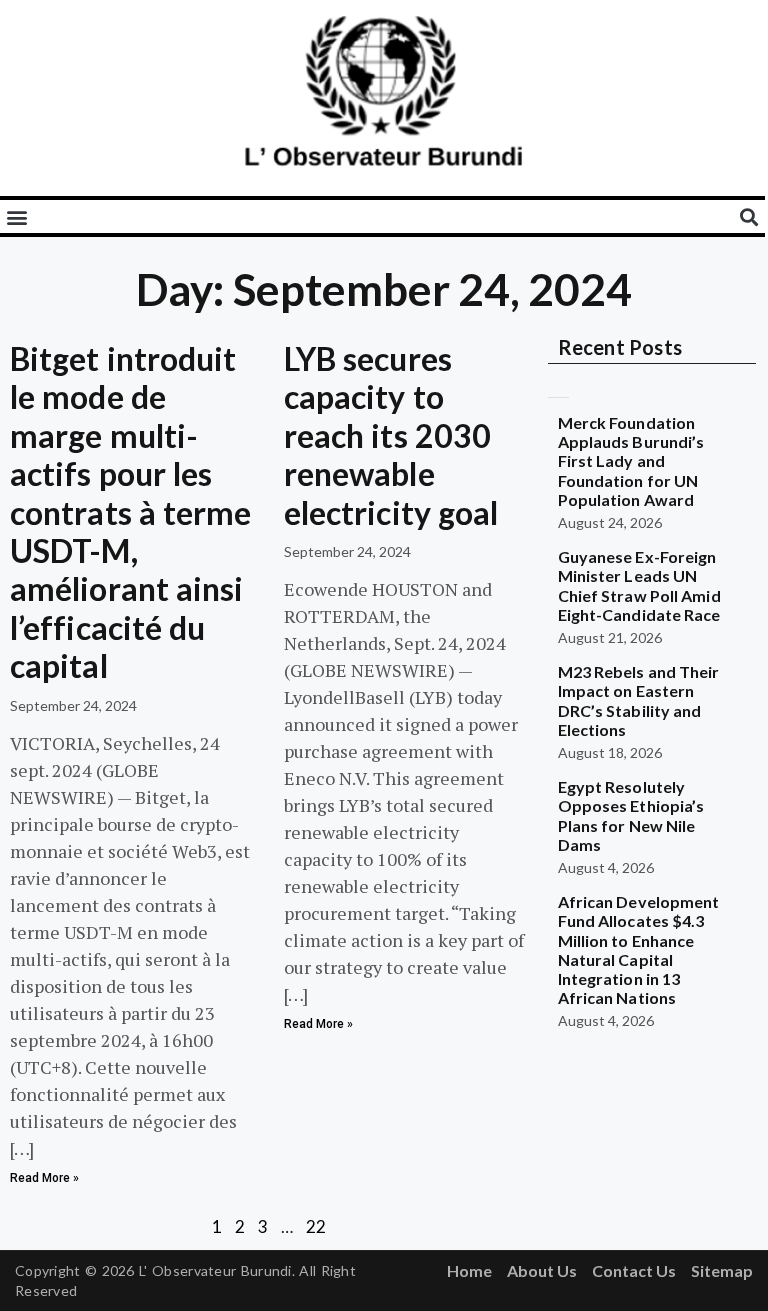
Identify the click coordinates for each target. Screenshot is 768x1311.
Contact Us (634, 1270)
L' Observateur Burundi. (217, 1270)
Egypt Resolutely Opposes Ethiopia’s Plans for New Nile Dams (631, 815)
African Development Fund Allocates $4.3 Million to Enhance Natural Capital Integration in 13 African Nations (639, 949)
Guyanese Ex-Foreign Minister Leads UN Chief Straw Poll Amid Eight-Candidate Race (639, 585)
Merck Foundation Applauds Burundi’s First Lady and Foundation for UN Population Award (631, 461)
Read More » (44, 1178)
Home (469, 1270)
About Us (542, 1270)
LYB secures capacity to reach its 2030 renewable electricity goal (391, 435)
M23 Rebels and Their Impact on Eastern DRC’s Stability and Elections (639, 700)
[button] (16, 216)
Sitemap (722, 1270)
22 (316, 1226)
